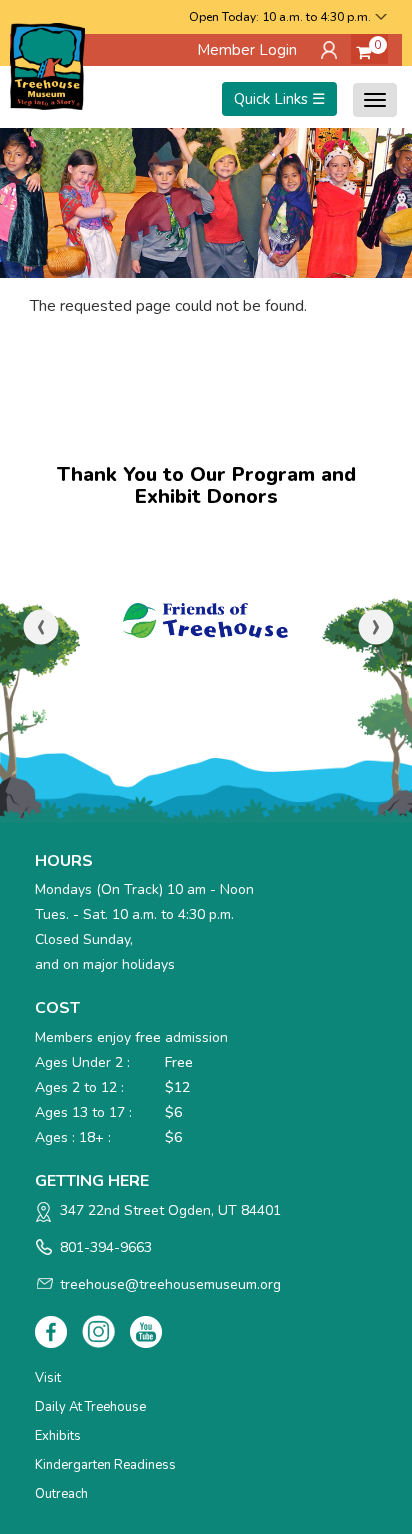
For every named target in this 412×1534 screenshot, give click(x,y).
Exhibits (58, 1436)
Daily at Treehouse (90, 1407)
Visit (48, 1378)
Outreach (61, 1494)
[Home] (47, 65)
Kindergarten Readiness (105, 1465)
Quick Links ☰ (279, 99)
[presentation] (41, 627)
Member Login (247, 50)
